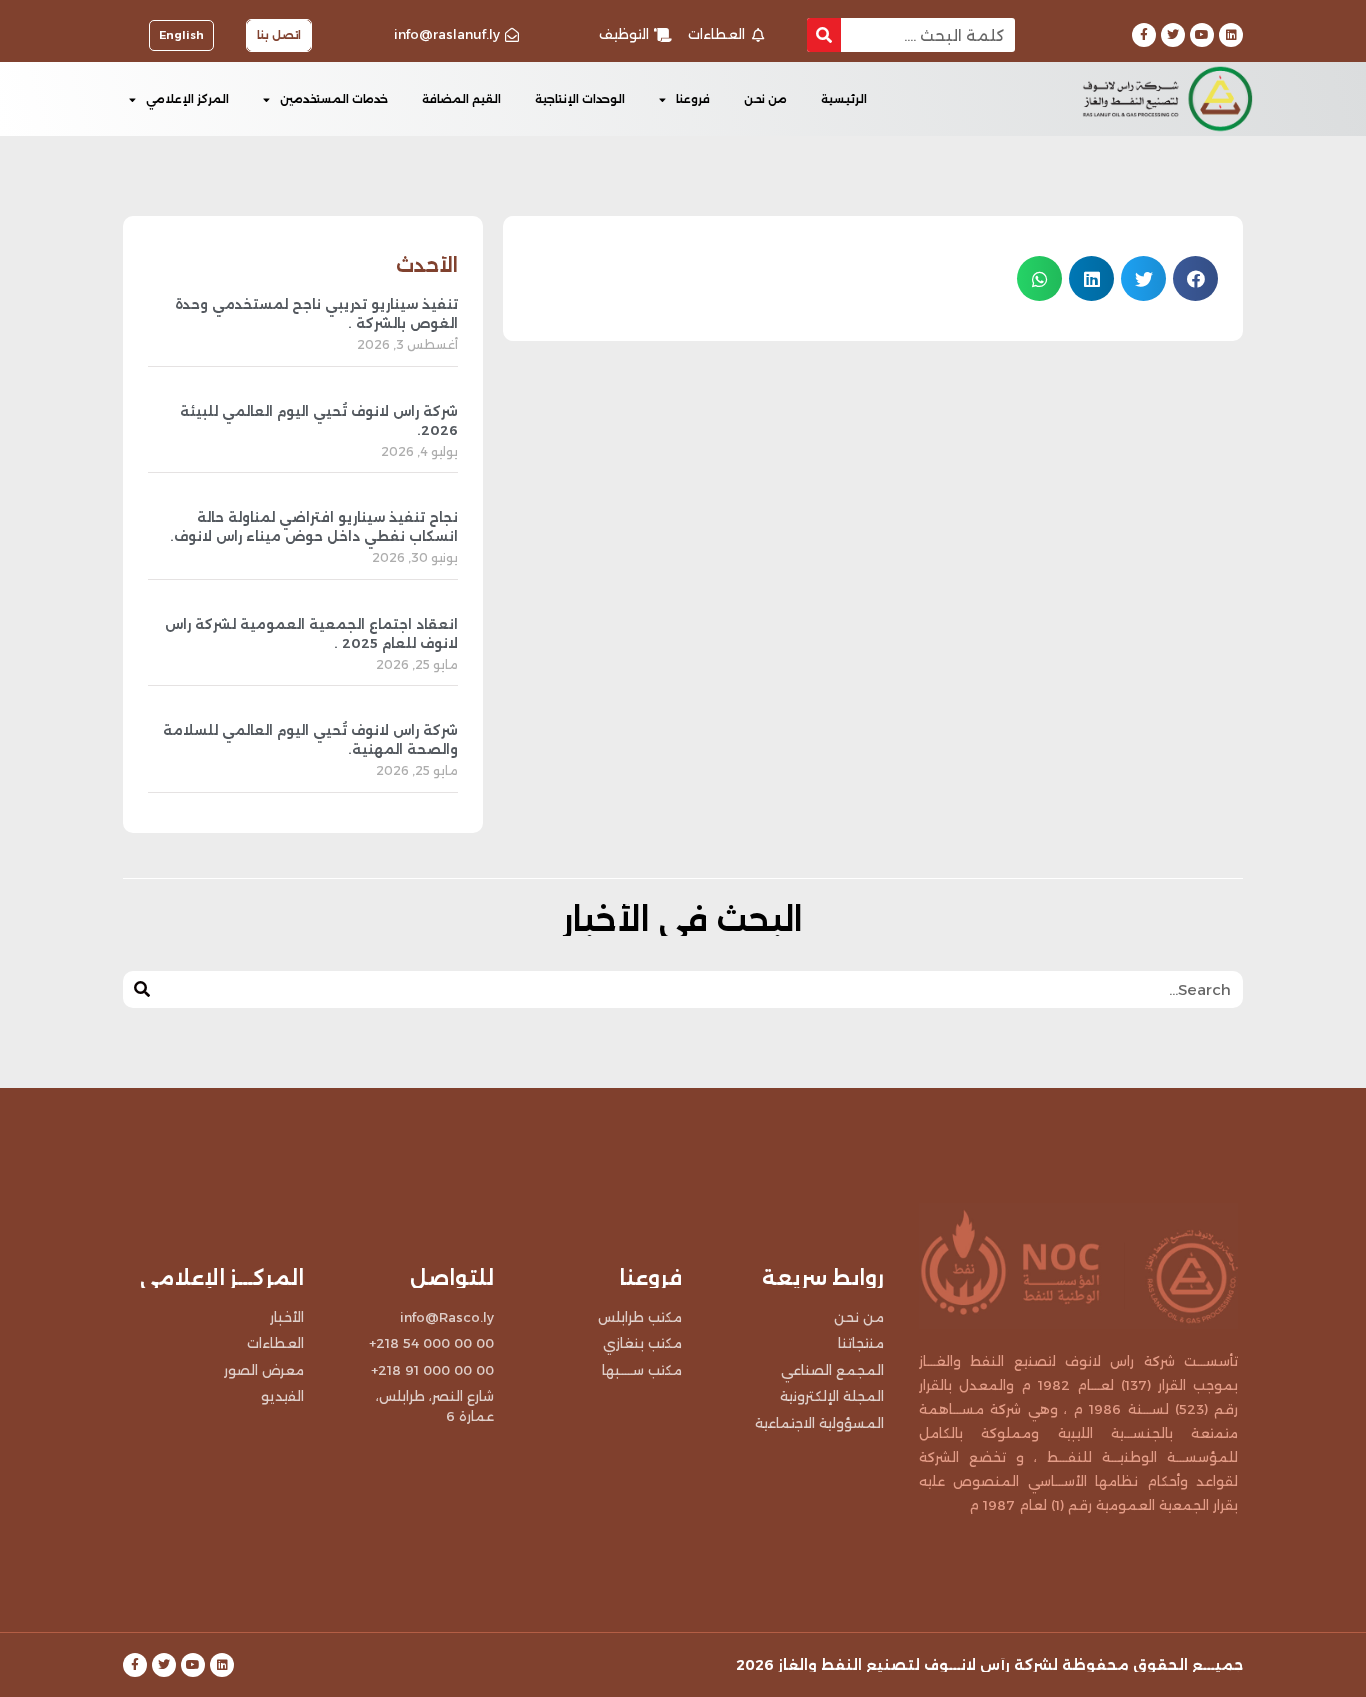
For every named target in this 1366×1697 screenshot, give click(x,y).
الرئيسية (844, 99)
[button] (1195, 278)
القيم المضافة (461, 99)
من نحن (765, 99)
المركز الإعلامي (187, 99)
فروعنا (693, 99)
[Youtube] (1202, 35)
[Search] (824, 35)
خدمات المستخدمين (334, 99)
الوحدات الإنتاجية (580, 99)
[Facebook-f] (1144, 35)
